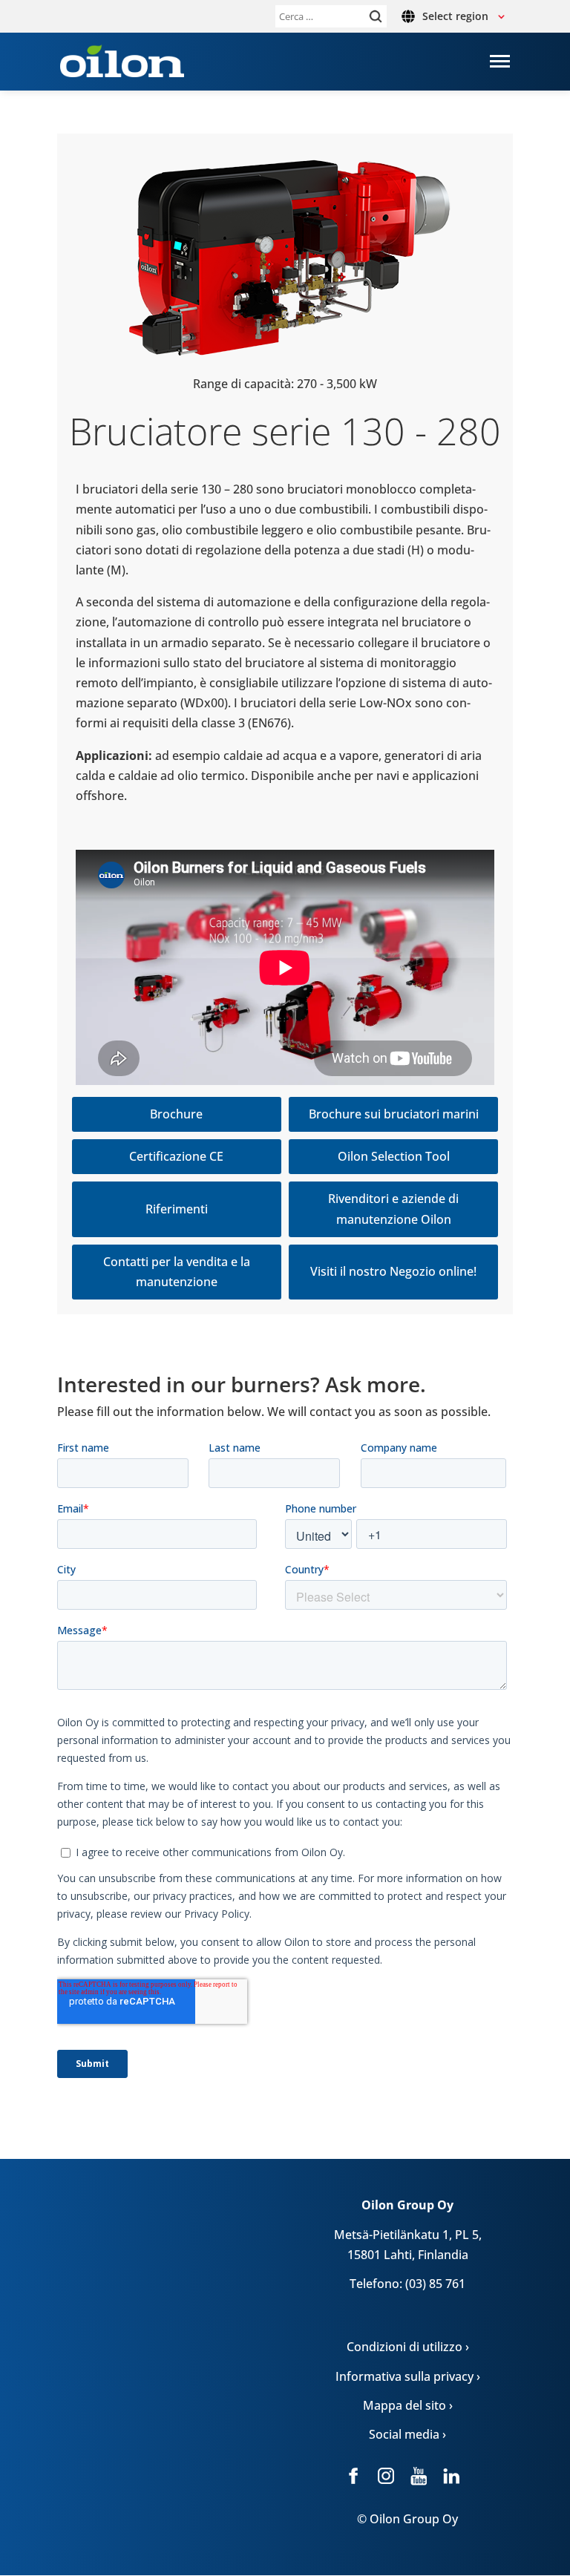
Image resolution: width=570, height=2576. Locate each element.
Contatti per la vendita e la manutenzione (177, 1272)
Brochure (176, 1114)
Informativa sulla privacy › (408, 2376)
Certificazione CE (176, 1156)
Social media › (407, 2434)
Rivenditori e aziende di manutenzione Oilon (393, 1209)
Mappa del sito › (408, 2405)
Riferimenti (177, 1209)
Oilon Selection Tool (394, 1156)
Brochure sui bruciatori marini (394, 1114)
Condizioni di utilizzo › (408, 2347)
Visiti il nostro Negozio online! (393, 1271)
